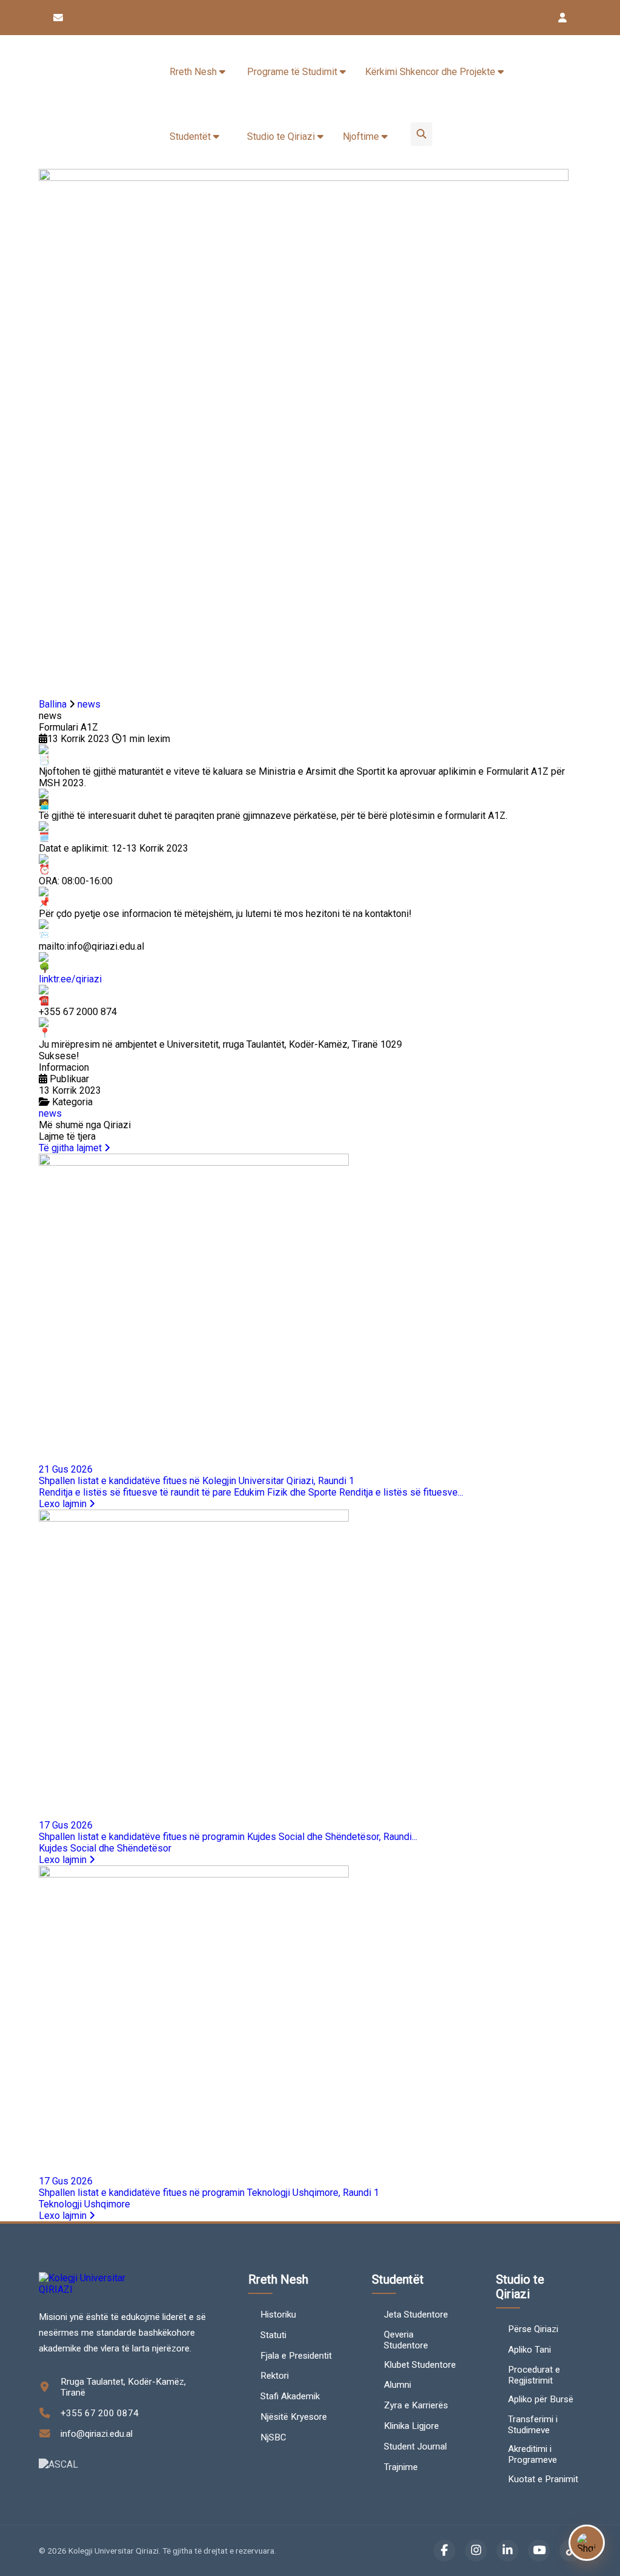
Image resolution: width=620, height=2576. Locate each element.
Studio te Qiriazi (282, 136)
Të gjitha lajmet (71, 1148)
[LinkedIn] (507, 2551)
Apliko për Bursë (541, 2399)
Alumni (397, 2385)
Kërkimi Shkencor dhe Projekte (431, 72)
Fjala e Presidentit (296, 2356)
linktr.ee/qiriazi (70, 979)
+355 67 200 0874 (100, 2413)
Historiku (278, 2315)
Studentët (191, 136)
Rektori (275, 2376)
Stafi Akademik (290, 2396)
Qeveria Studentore (406, 2340)
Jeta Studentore (416, 2315)
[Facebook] (444, 2551)
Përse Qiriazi (533, 2329)
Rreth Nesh (194, 72)
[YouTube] (539, 2551)
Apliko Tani (529, 2350)
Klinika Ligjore (411, 2426)
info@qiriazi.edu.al (97, 2434)
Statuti (273, 2335)
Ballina (53, 704)
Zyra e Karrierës (416, 2405)
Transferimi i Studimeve (533, 2425)
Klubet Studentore (420, 2365)
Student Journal (415, 2446)
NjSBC (273, 2437)
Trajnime (401, 2467)
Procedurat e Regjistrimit (534, 2375)
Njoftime (362, 136)
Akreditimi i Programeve (533, 2454)
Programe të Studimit (293, 72)
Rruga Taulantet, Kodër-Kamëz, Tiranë (123, 2387)
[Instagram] (476, 2551)
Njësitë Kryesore (294, 2417)
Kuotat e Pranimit (543, 2479)
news (89, 704)
